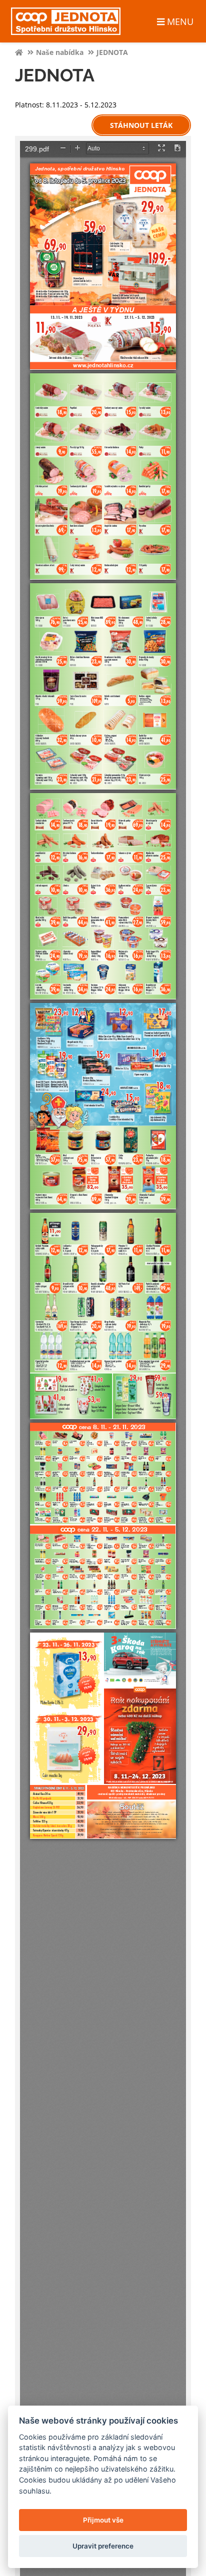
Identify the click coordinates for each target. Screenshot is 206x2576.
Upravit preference (103, 2546)
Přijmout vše (103, 2520)
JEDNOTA (112, 52)
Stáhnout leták (141, 125)
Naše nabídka (60, 52)
